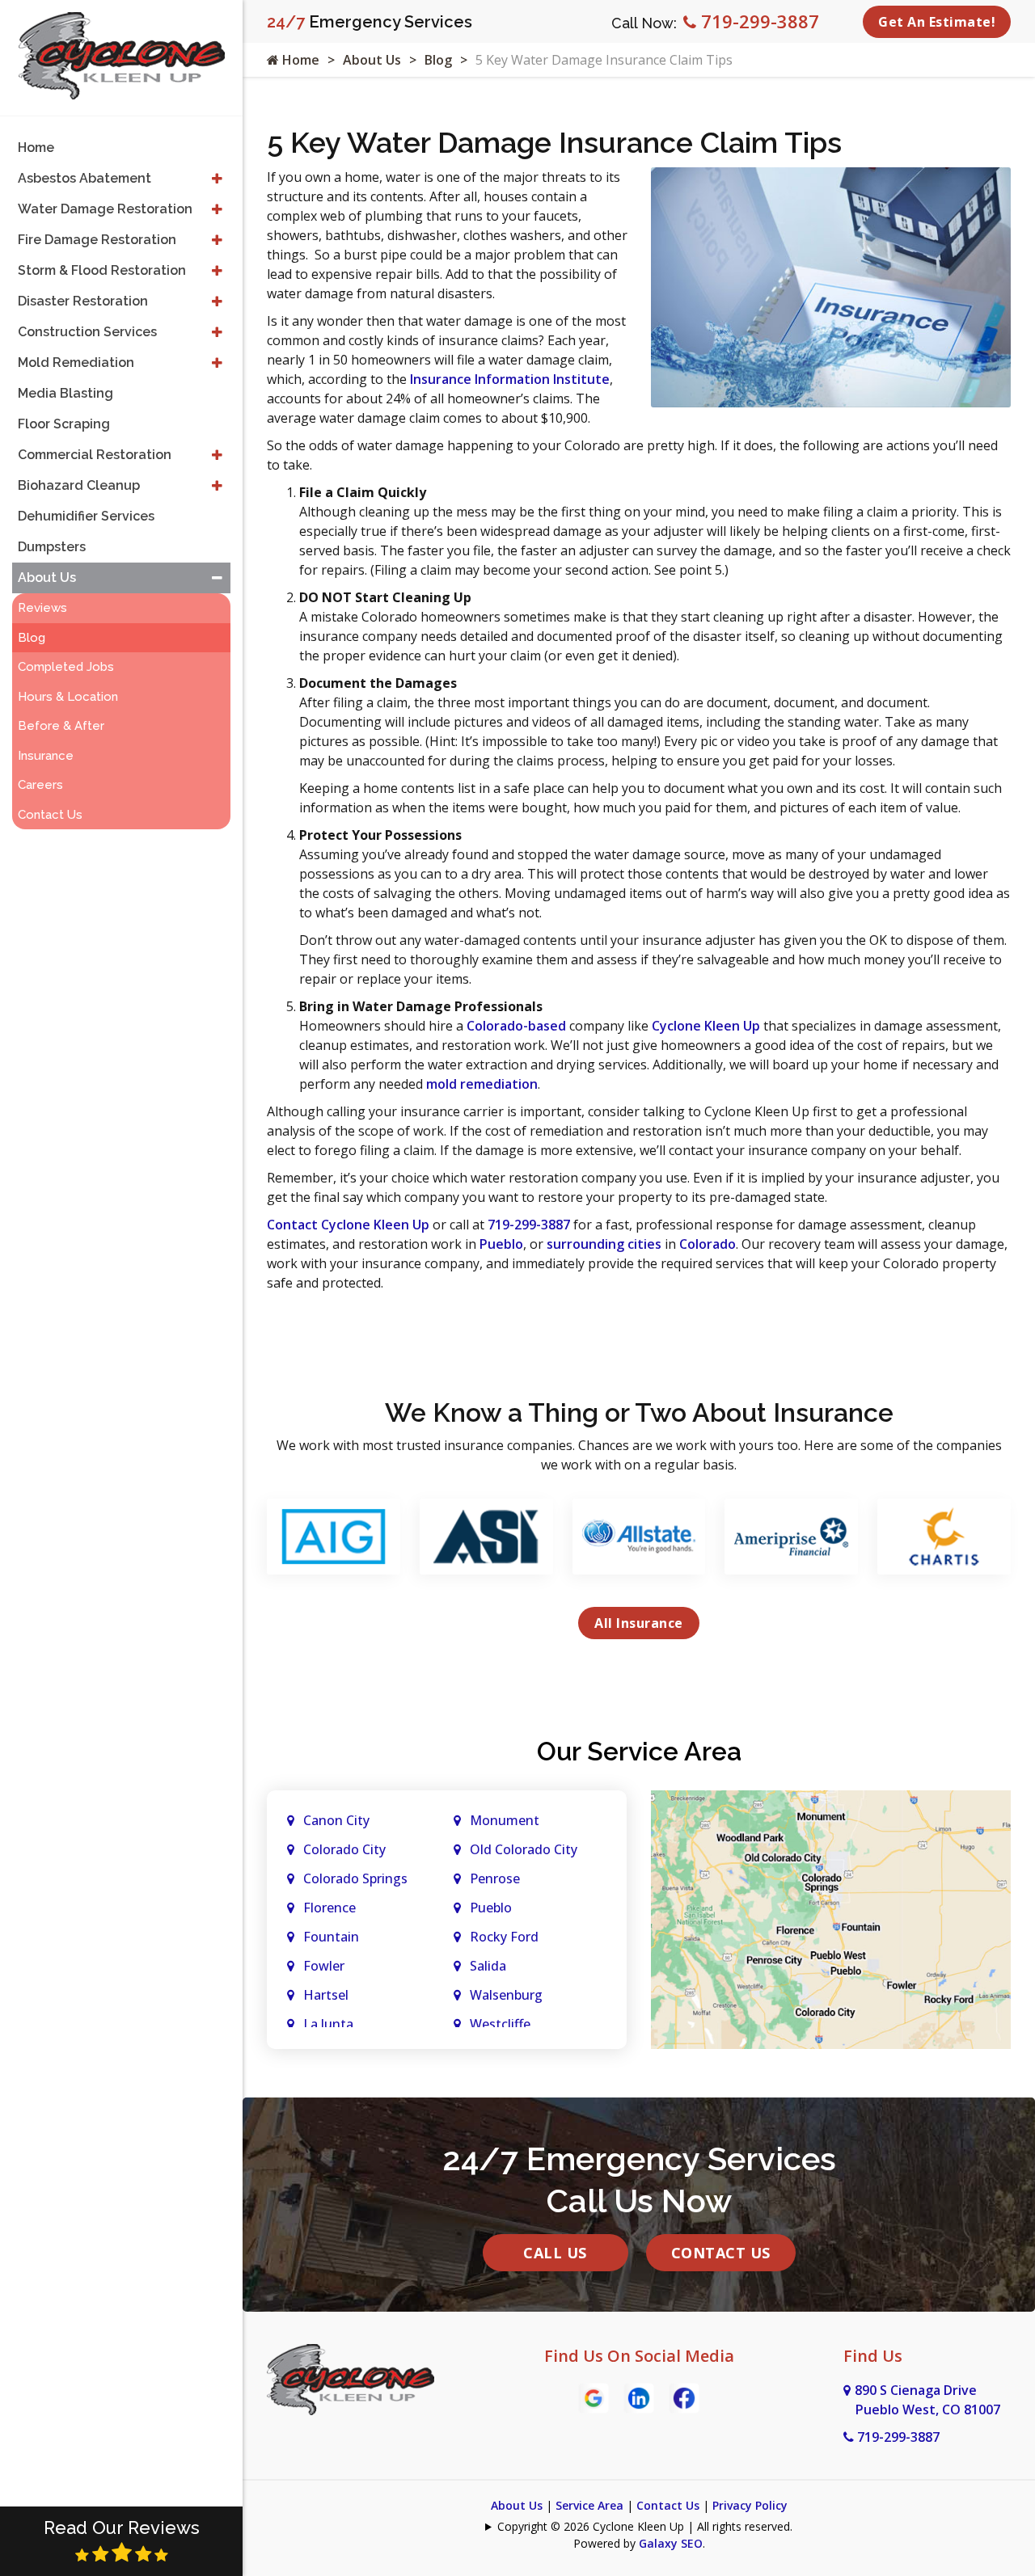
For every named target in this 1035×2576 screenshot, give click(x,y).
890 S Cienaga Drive (927, 2400)
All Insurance (639, 1623)
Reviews (42, 608)
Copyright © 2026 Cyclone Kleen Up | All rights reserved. (645, 2526)
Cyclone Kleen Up (706, 1026)
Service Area (589, 2505)
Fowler (324, 1966)
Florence (330, 1908)
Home (299, 60)
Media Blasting (65, 393)
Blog (438, 60)
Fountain (331, 1937)
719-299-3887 (758, 21)
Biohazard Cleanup (79, 485)
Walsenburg (506, 1995)
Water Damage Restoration (105, 209)
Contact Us (721, 2253)
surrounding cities (604, 1244)
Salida (488, 1966)
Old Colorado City (524, 1849)
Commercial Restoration (95, 455)
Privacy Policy (750, 2505)
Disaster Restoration (83, 301)
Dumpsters (52, 547)
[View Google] (594, 2397)
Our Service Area (639, 1751)
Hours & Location (68, 697)
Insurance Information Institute (510, 379)
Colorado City (344, 1849)
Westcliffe (500, 2024)
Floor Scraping (64, 424)
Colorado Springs (355, 1878)
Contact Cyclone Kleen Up (348, 1225)
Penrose (495, 1878)
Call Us (555, 2253)
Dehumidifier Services (86, 516)
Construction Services (87, 332)
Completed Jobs (66, 667)
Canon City (336, 1820)
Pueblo (501, 1244)
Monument (505, 1820)
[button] (217, 179)
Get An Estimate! (937, 22)
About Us (372, 60)
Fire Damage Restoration (97, 240)
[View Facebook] (684, 2397)
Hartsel (326, 1995)
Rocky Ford (504, 1937)
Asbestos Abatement (84, 178)
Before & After (61, 726)
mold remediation (482, 1084)
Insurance (46, 756)
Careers (40, 785)
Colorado (708, 1244)
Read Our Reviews (122, 2528)
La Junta (328, 2024)
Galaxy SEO (671, 2543)
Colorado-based (516, 1026)
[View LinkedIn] (639, 2397)
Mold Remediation (76, 363)
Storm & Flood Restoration (102, 270)
